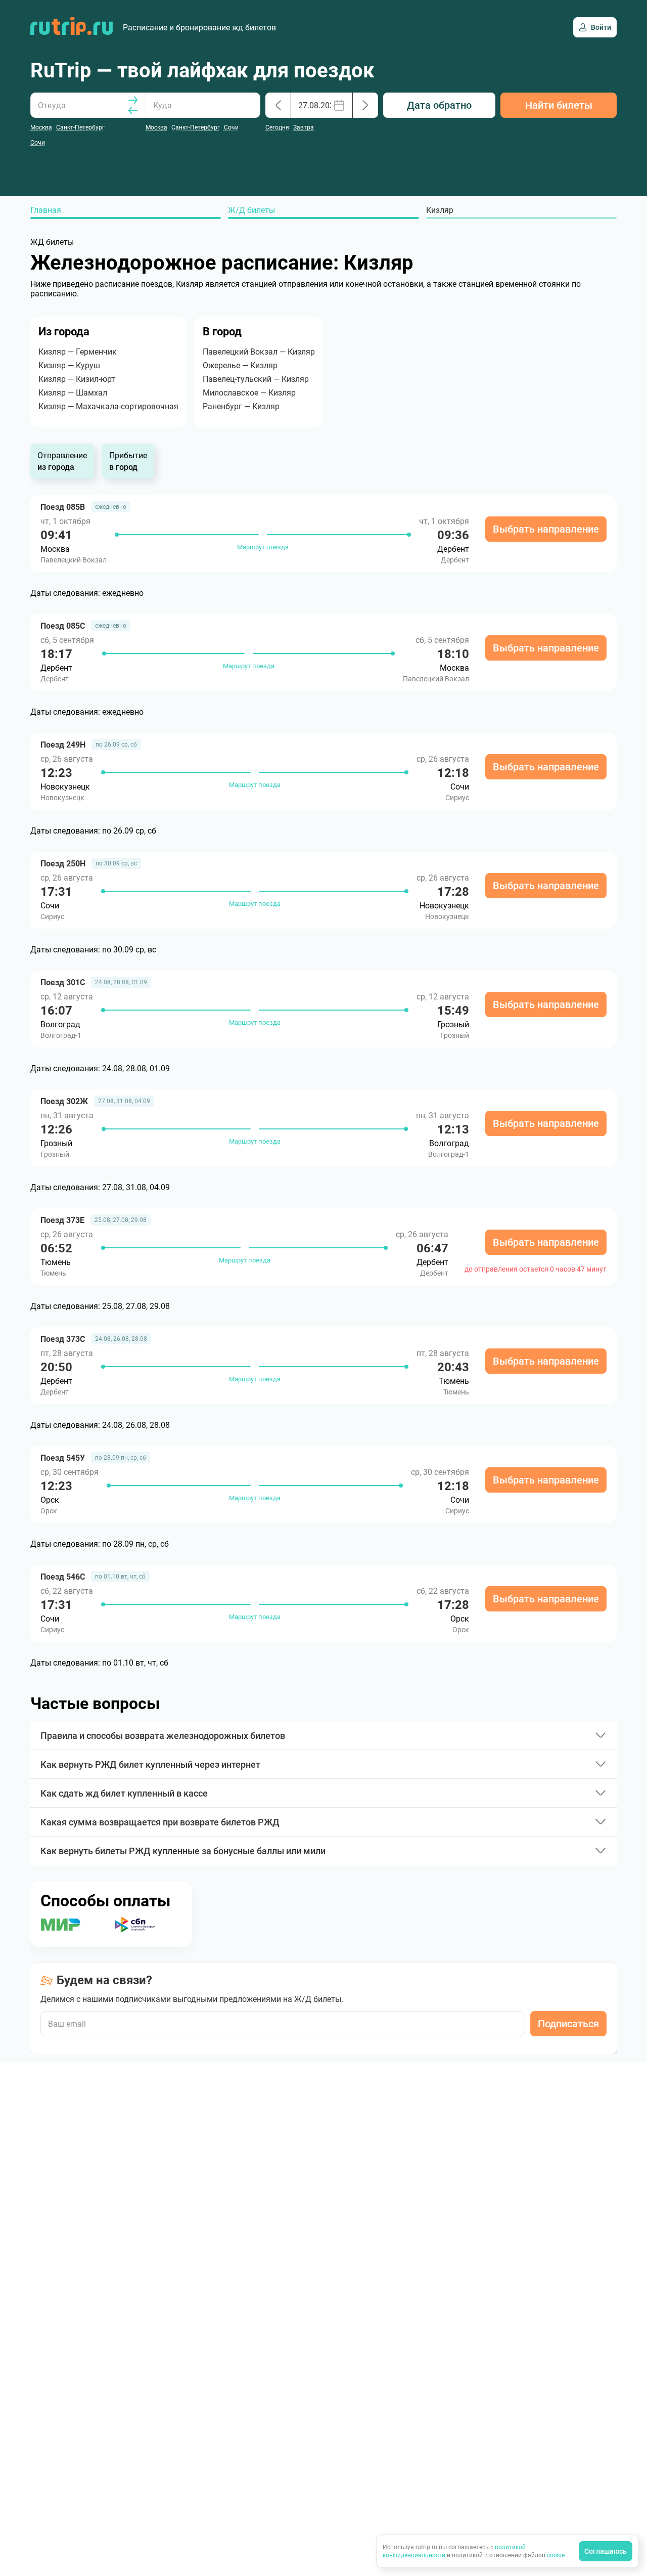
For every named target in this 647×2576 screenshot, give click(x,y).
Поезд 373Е (62, 1220)
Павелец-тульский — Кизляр (256, 379)
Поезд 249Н (63, 745)
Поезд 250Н (63, 864)
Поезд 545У (63, 1458)
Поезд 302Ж (64, 1101)
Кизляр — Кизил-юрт (77, 379)
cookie (557, 2555)
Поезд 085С (63, 626)
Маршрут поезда (263, 547)
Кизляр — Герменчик (78, 352)
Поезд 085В (63, 507)
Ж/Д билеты (251, 210)
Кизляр (440, 210)
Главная (46, 210)
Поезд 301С (63, 983)
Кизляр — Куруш (69, 365)
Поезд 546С (63, 1577)
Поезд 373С (63, 1339)
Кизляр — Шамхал (73, 393)
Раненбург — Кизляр (241, 406)
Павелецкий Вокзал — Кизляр (259, 352)
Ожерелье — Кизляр (240, 365)
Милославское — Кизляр (249, 393)
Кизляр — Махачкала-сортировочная (108, 406)
